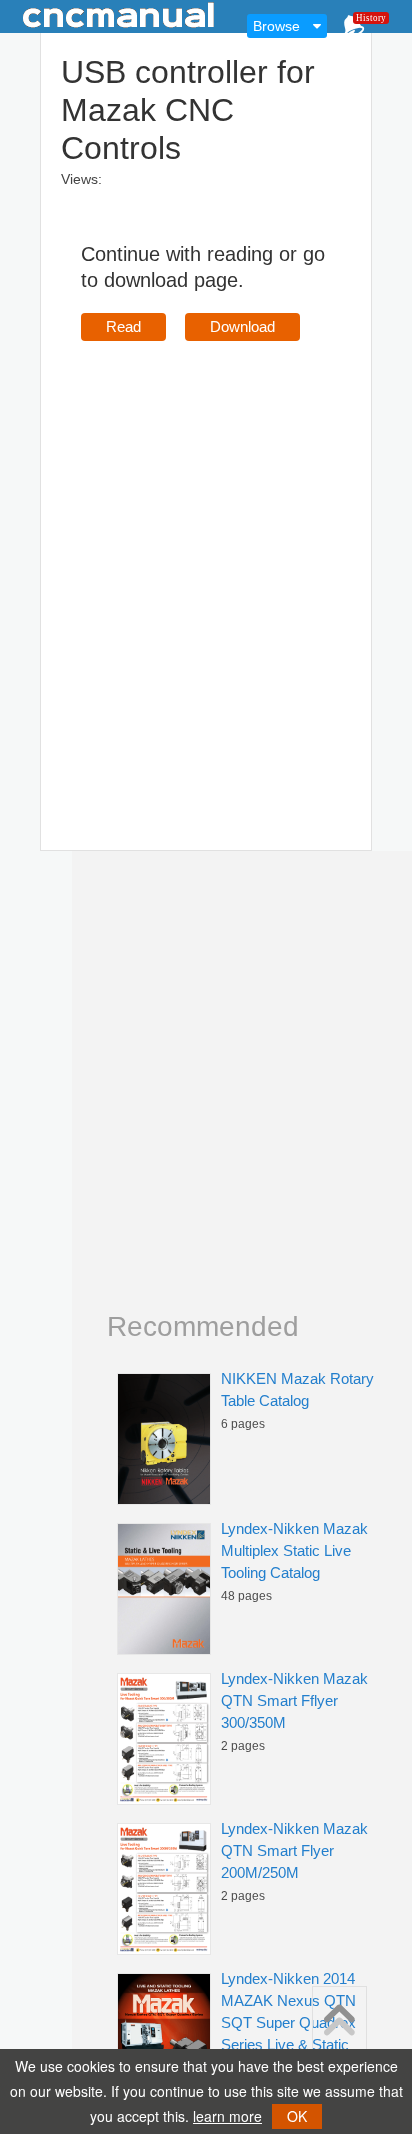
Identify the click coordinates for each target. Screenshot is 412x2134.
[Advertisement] (206, 567)
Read (123, 326)
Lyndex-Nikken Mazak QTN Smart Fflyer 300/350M (294, 1700)
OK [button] (297, 2116)
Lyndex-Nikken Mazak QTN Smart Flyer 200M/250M (294, 1850)
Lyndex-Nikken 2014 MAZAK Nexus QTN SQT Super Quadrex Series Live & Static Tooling (288, 2022)
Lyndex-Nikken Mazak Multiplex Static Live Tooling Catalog (294, 1550)
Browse (276, 26)
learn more (227, 2116)
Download (242, 326)
